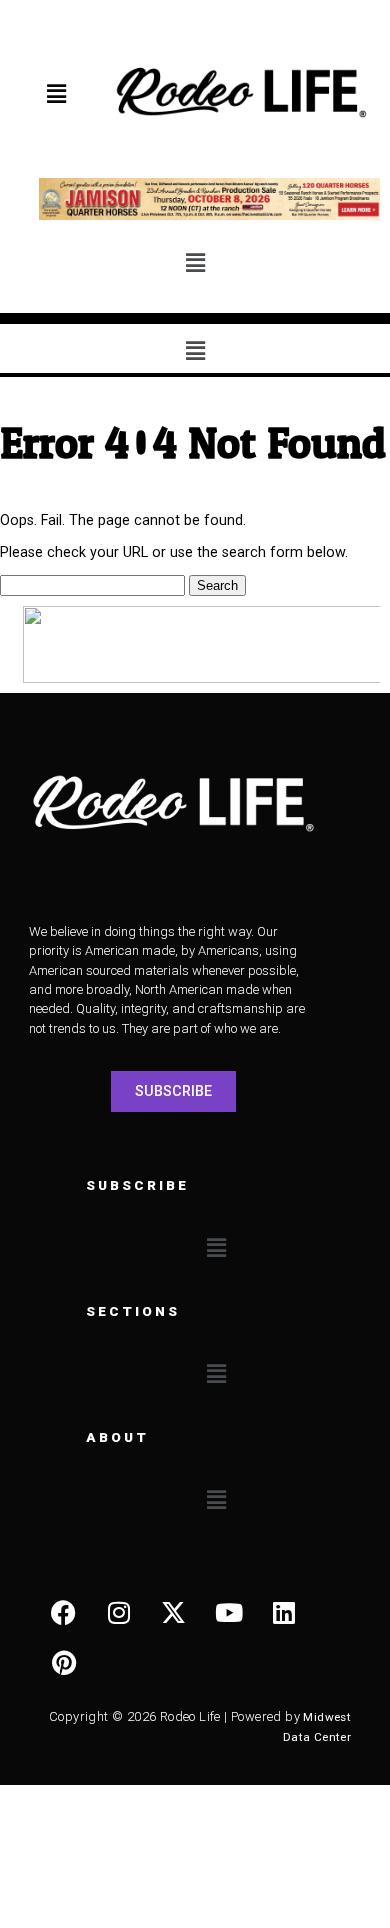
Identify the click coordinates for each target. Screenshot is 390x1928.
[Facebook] (64, 1612)
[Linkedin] (284, 1612)
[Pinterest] (64, 1662)
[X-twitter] (174, 1612)
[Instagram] (119, 1612)
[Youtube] (229, 1612)
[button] (56, 94)
